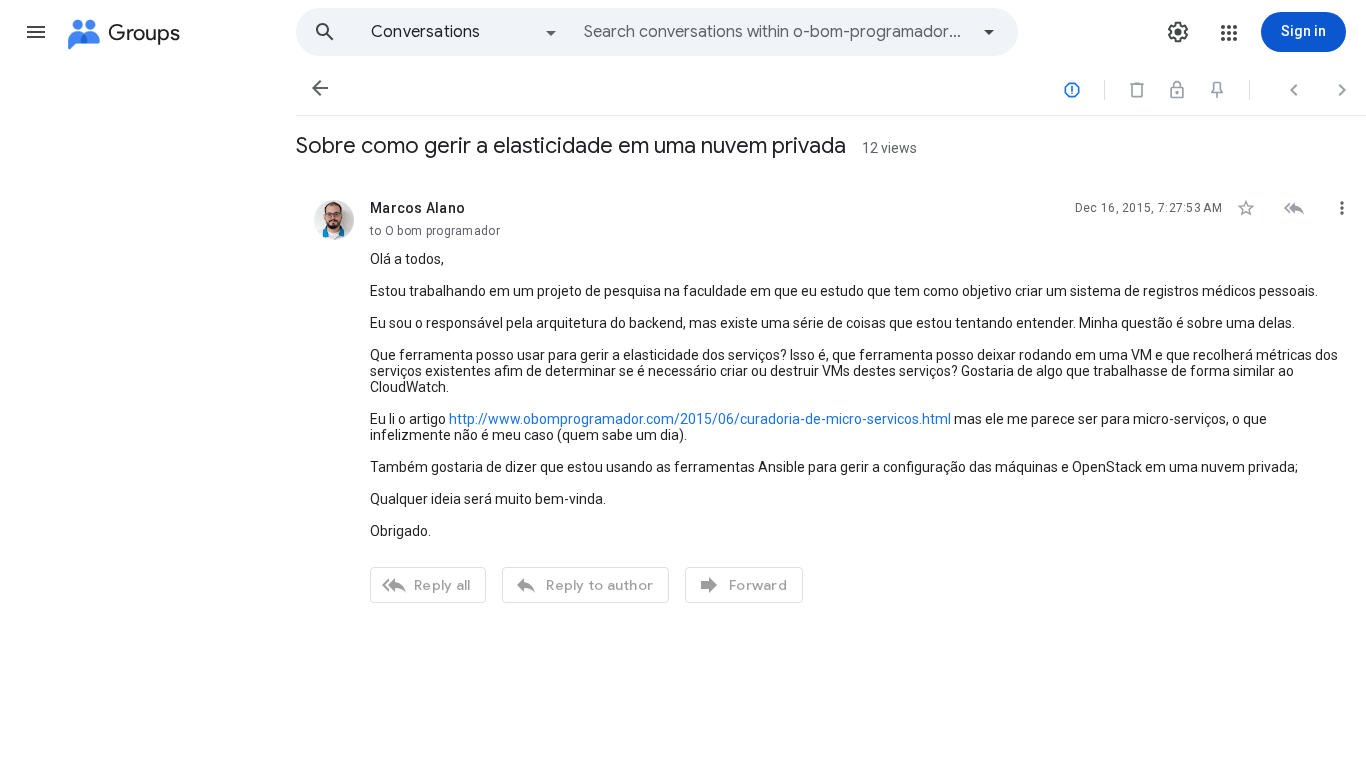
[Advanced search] (989, 32)
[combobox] (776, 32)
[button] (36, 32)
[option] (465, 32)
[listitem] (831, 399)
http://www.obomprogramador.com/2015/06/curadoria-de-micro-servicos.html (700, 419)
